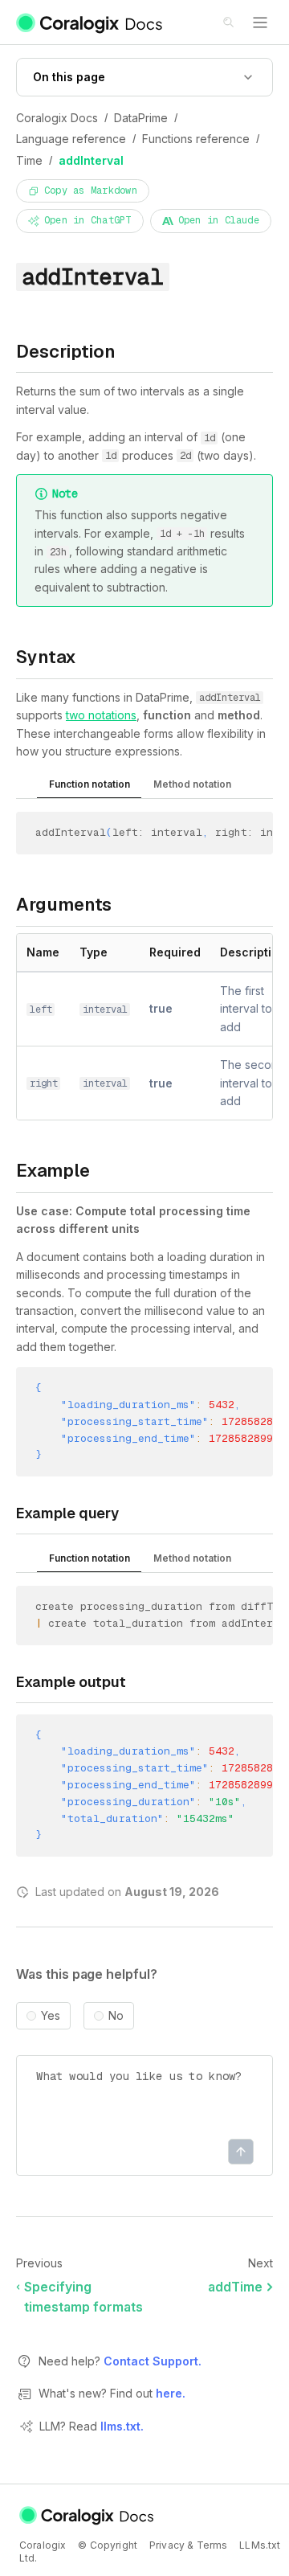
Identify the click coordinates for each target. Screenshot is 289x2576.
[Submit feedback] (241, 2152)
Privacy (167, 2545)
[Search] (230, 23)
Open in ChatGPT (88, 220)
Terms (212, 2545)
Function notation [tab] (90, 784)
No (116, 2016)
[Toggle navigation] (260, 23)
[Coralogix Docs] (90, 23)
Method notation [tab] (192, 784)
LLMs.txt (260, 2545)
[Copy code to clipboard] (266, 835)
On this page (69, 77)
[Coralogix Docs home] (88, 2515)
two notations (101, 715)
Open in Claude (219, 220)
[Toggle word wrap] (243, 835)
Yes (51, 2016)
